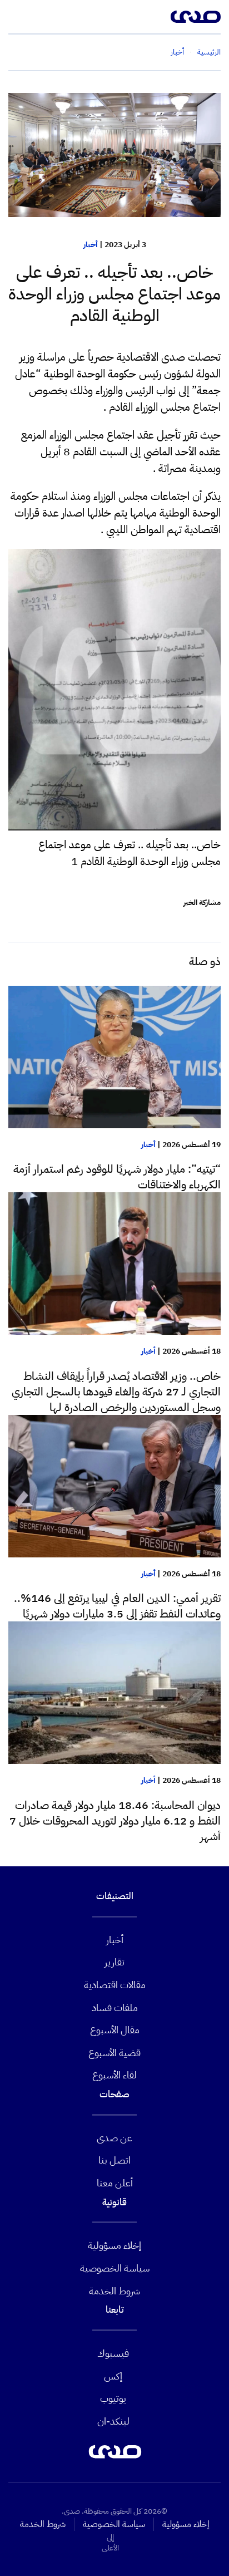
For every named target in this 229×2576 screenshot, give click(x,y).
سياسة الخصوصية (115, 2268)
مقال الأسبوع (115, 2030)
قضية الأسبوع (114, 2053)
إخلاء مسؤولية (114, 2245)
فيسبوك (113, 2353)
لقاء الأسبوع (114, 2075)
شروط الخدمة (114, 2291)
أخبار (91, 245)
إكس (113, 2376)
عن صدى (114, 2138)
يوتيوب (113, 2398)
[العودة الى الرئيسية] (196, 17)
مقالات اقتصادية (115, 1985)
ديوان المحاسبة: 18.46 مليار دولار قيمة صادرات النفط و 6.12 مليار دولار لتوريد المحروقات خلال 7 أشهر (115, 1821)
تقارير (114, 1962)
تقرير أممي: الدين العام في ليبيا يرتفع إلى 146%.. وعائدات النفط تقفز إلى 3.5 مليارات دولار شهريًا (117, 1606)
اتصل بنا (114, 2160)
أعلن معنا (115, 2183)
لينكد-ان (113, 2421)
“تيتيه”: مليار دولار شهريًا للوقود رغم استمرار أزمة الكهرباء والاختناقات (117, 1177)
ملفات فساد (115, 2007)
